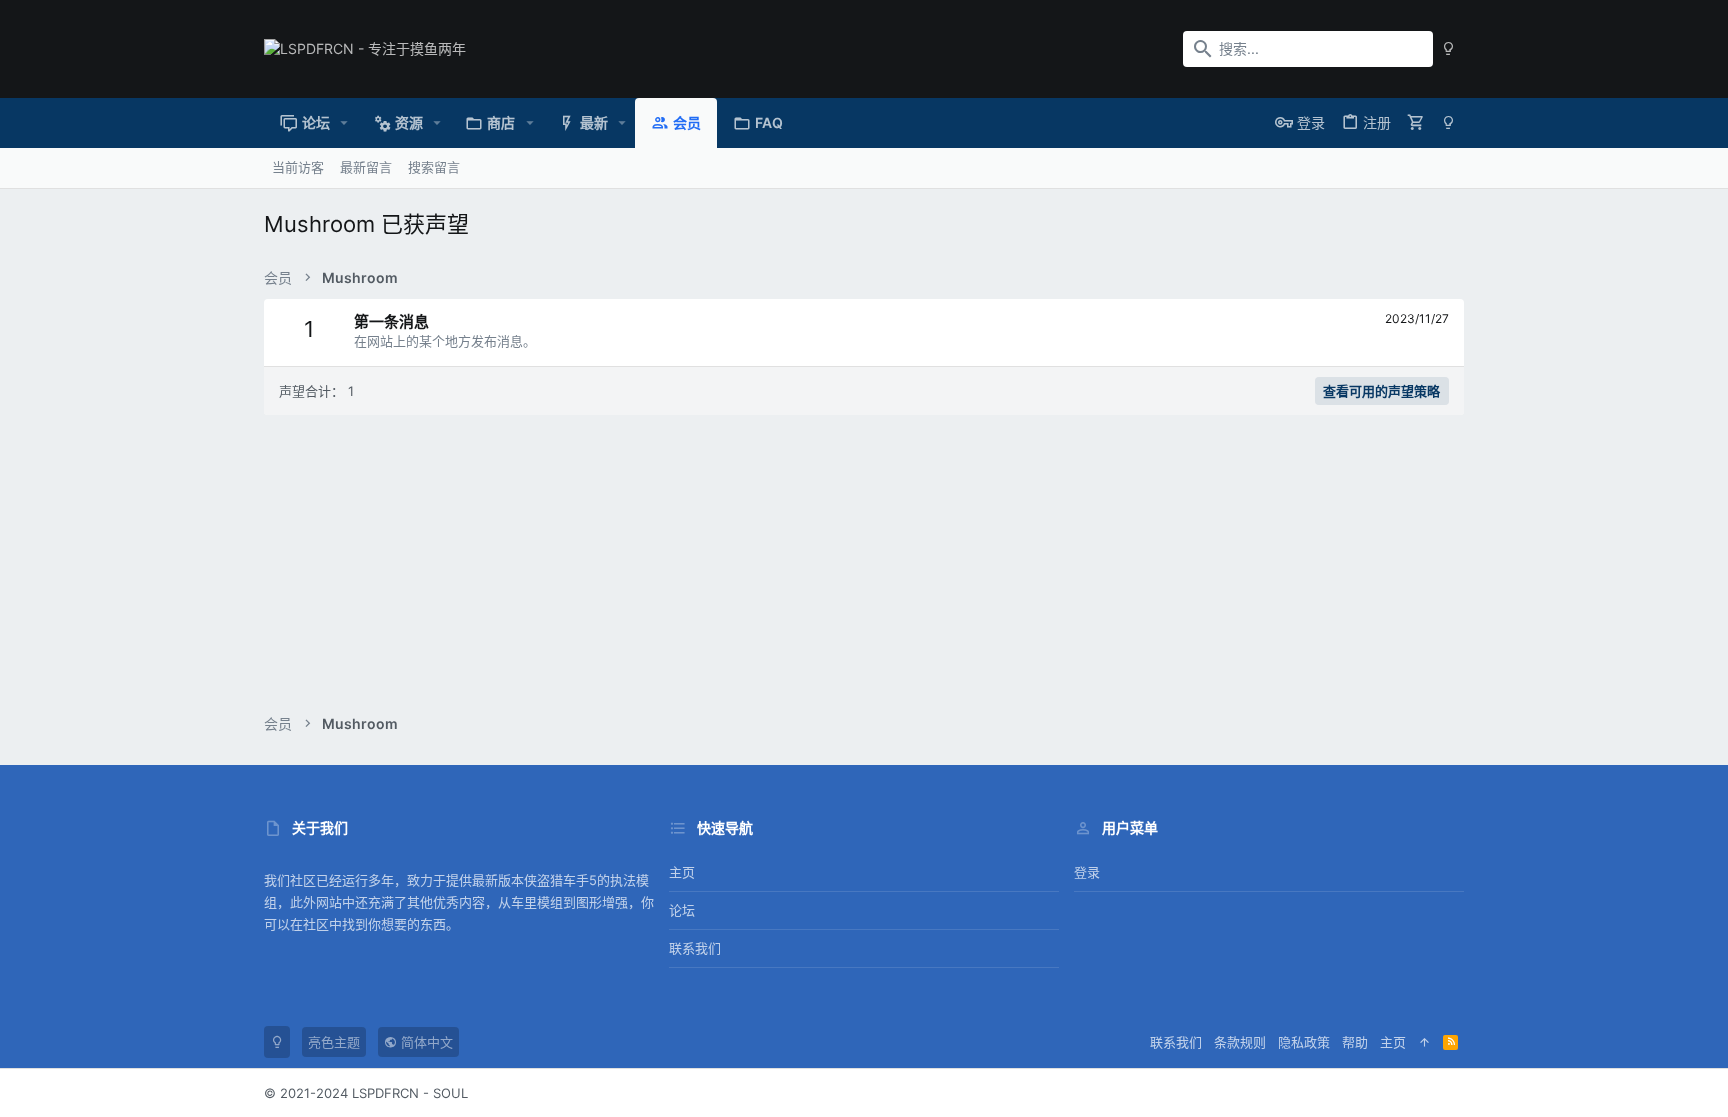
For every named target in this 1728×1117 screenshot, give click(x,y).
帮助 (1355, 1042)
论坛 (682, 910)
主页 (682, 872)
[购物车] (1416, 122)
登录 (1087, 872)
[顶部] (1424, 1042)
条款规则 (1240, 1042)
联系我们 (695, 948)
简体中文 (425, 1042)
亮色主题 (334, 1042)
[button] (344, 123)
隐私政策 (1304, 1042)
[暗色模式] (1448, 49)
